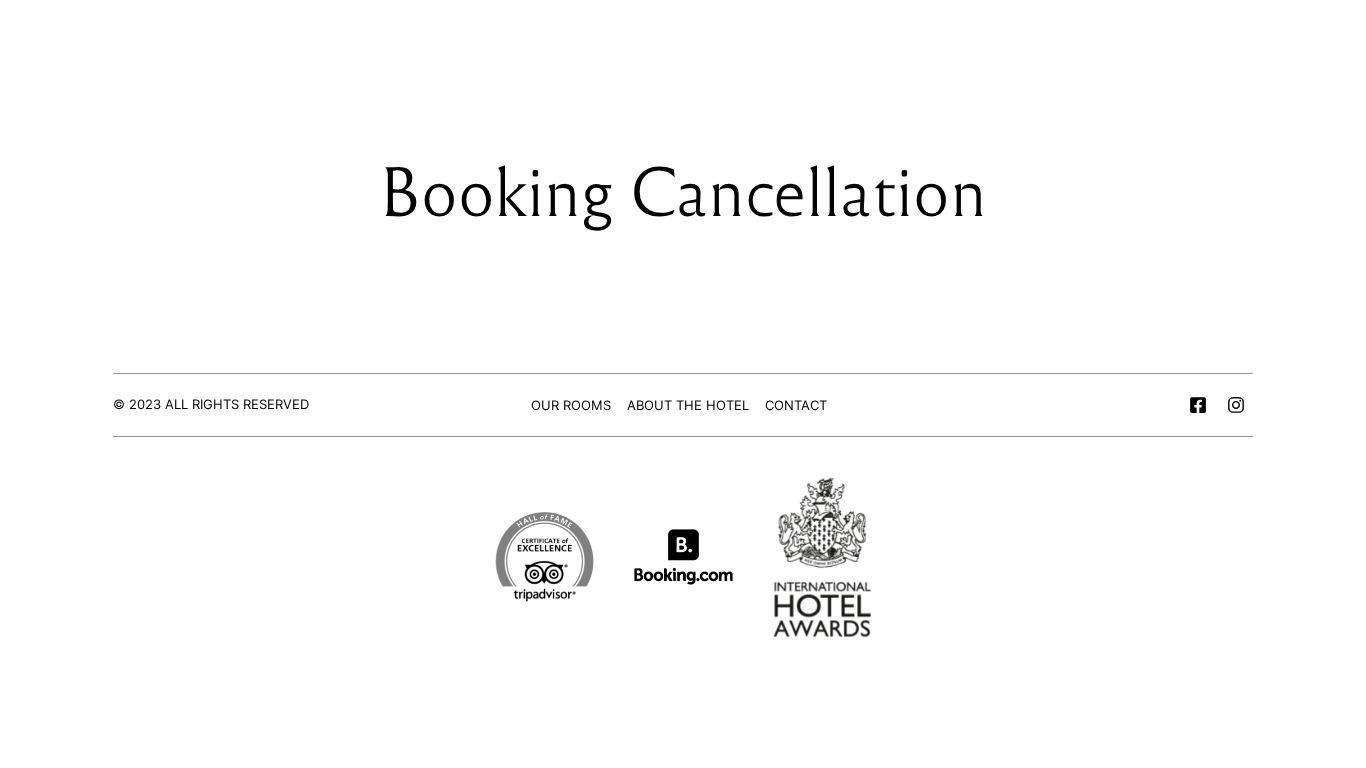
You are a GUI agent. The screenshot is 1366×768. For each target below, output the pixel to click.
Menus (169, 66)
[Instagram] (1236, 405)
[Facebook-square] (1198, 405)
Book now (1205, 66)
